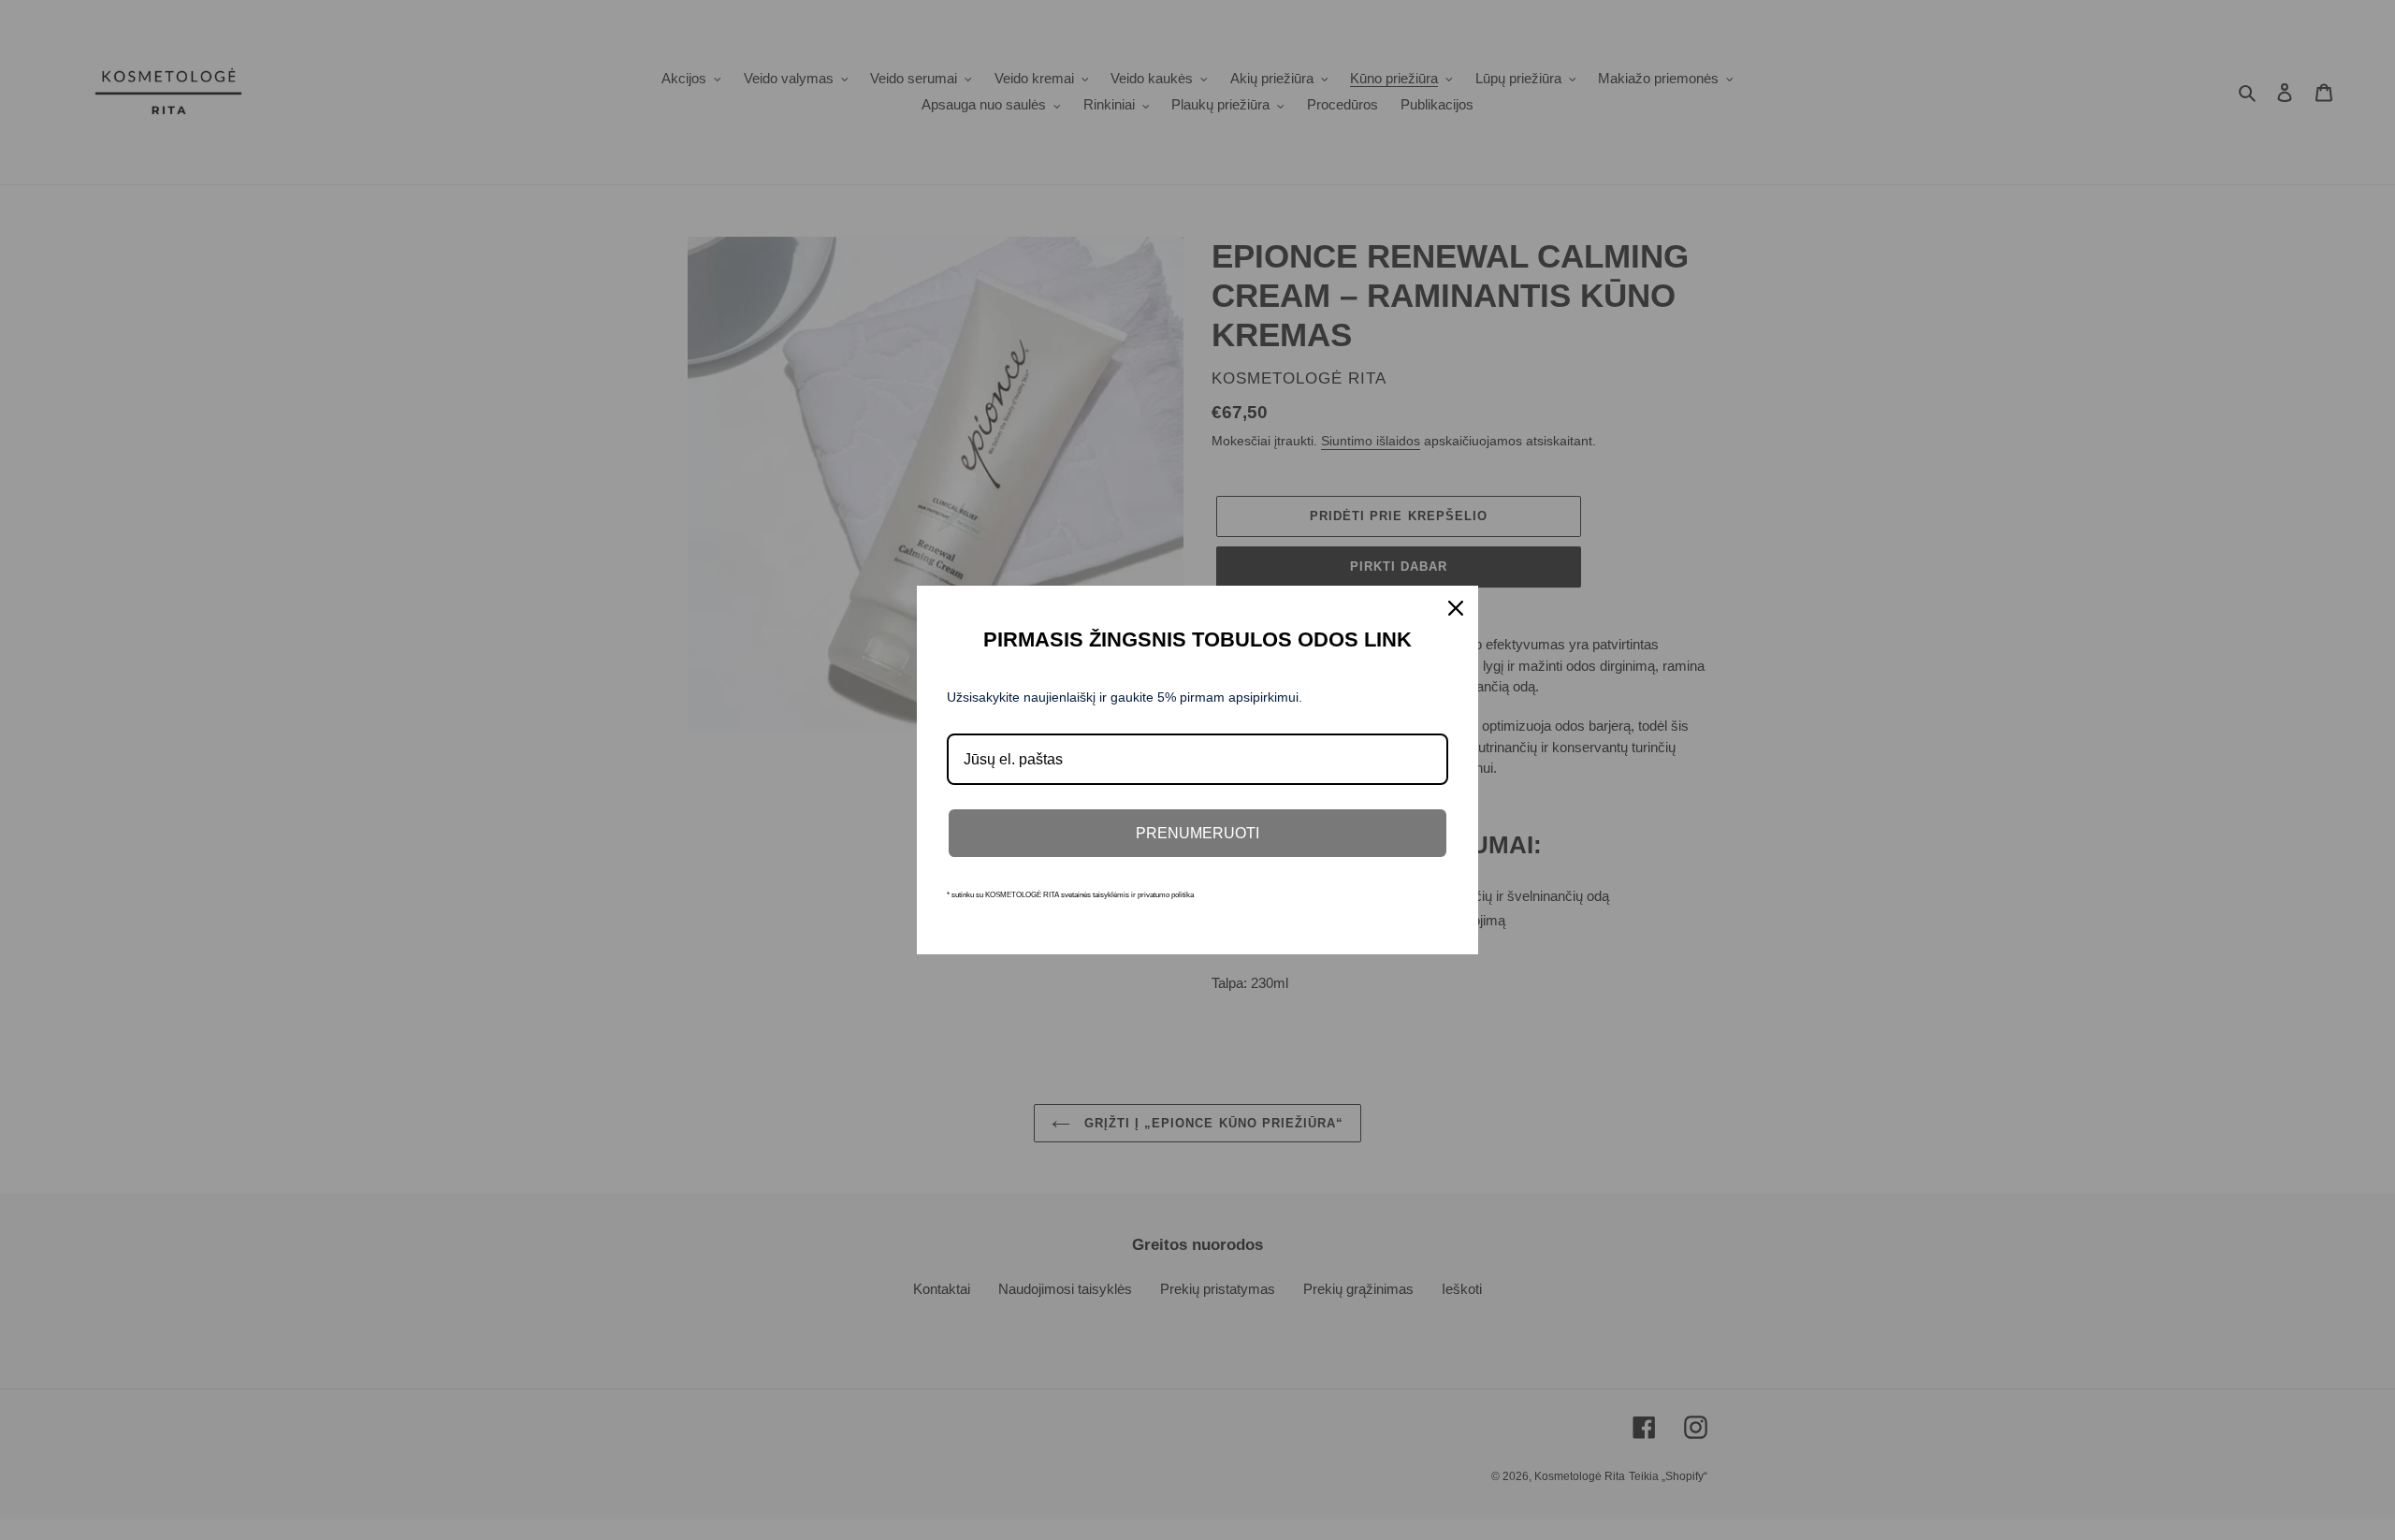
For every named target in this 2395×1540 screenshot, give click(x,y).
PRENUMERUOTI (1197, 833)
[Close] (1456, 608)
